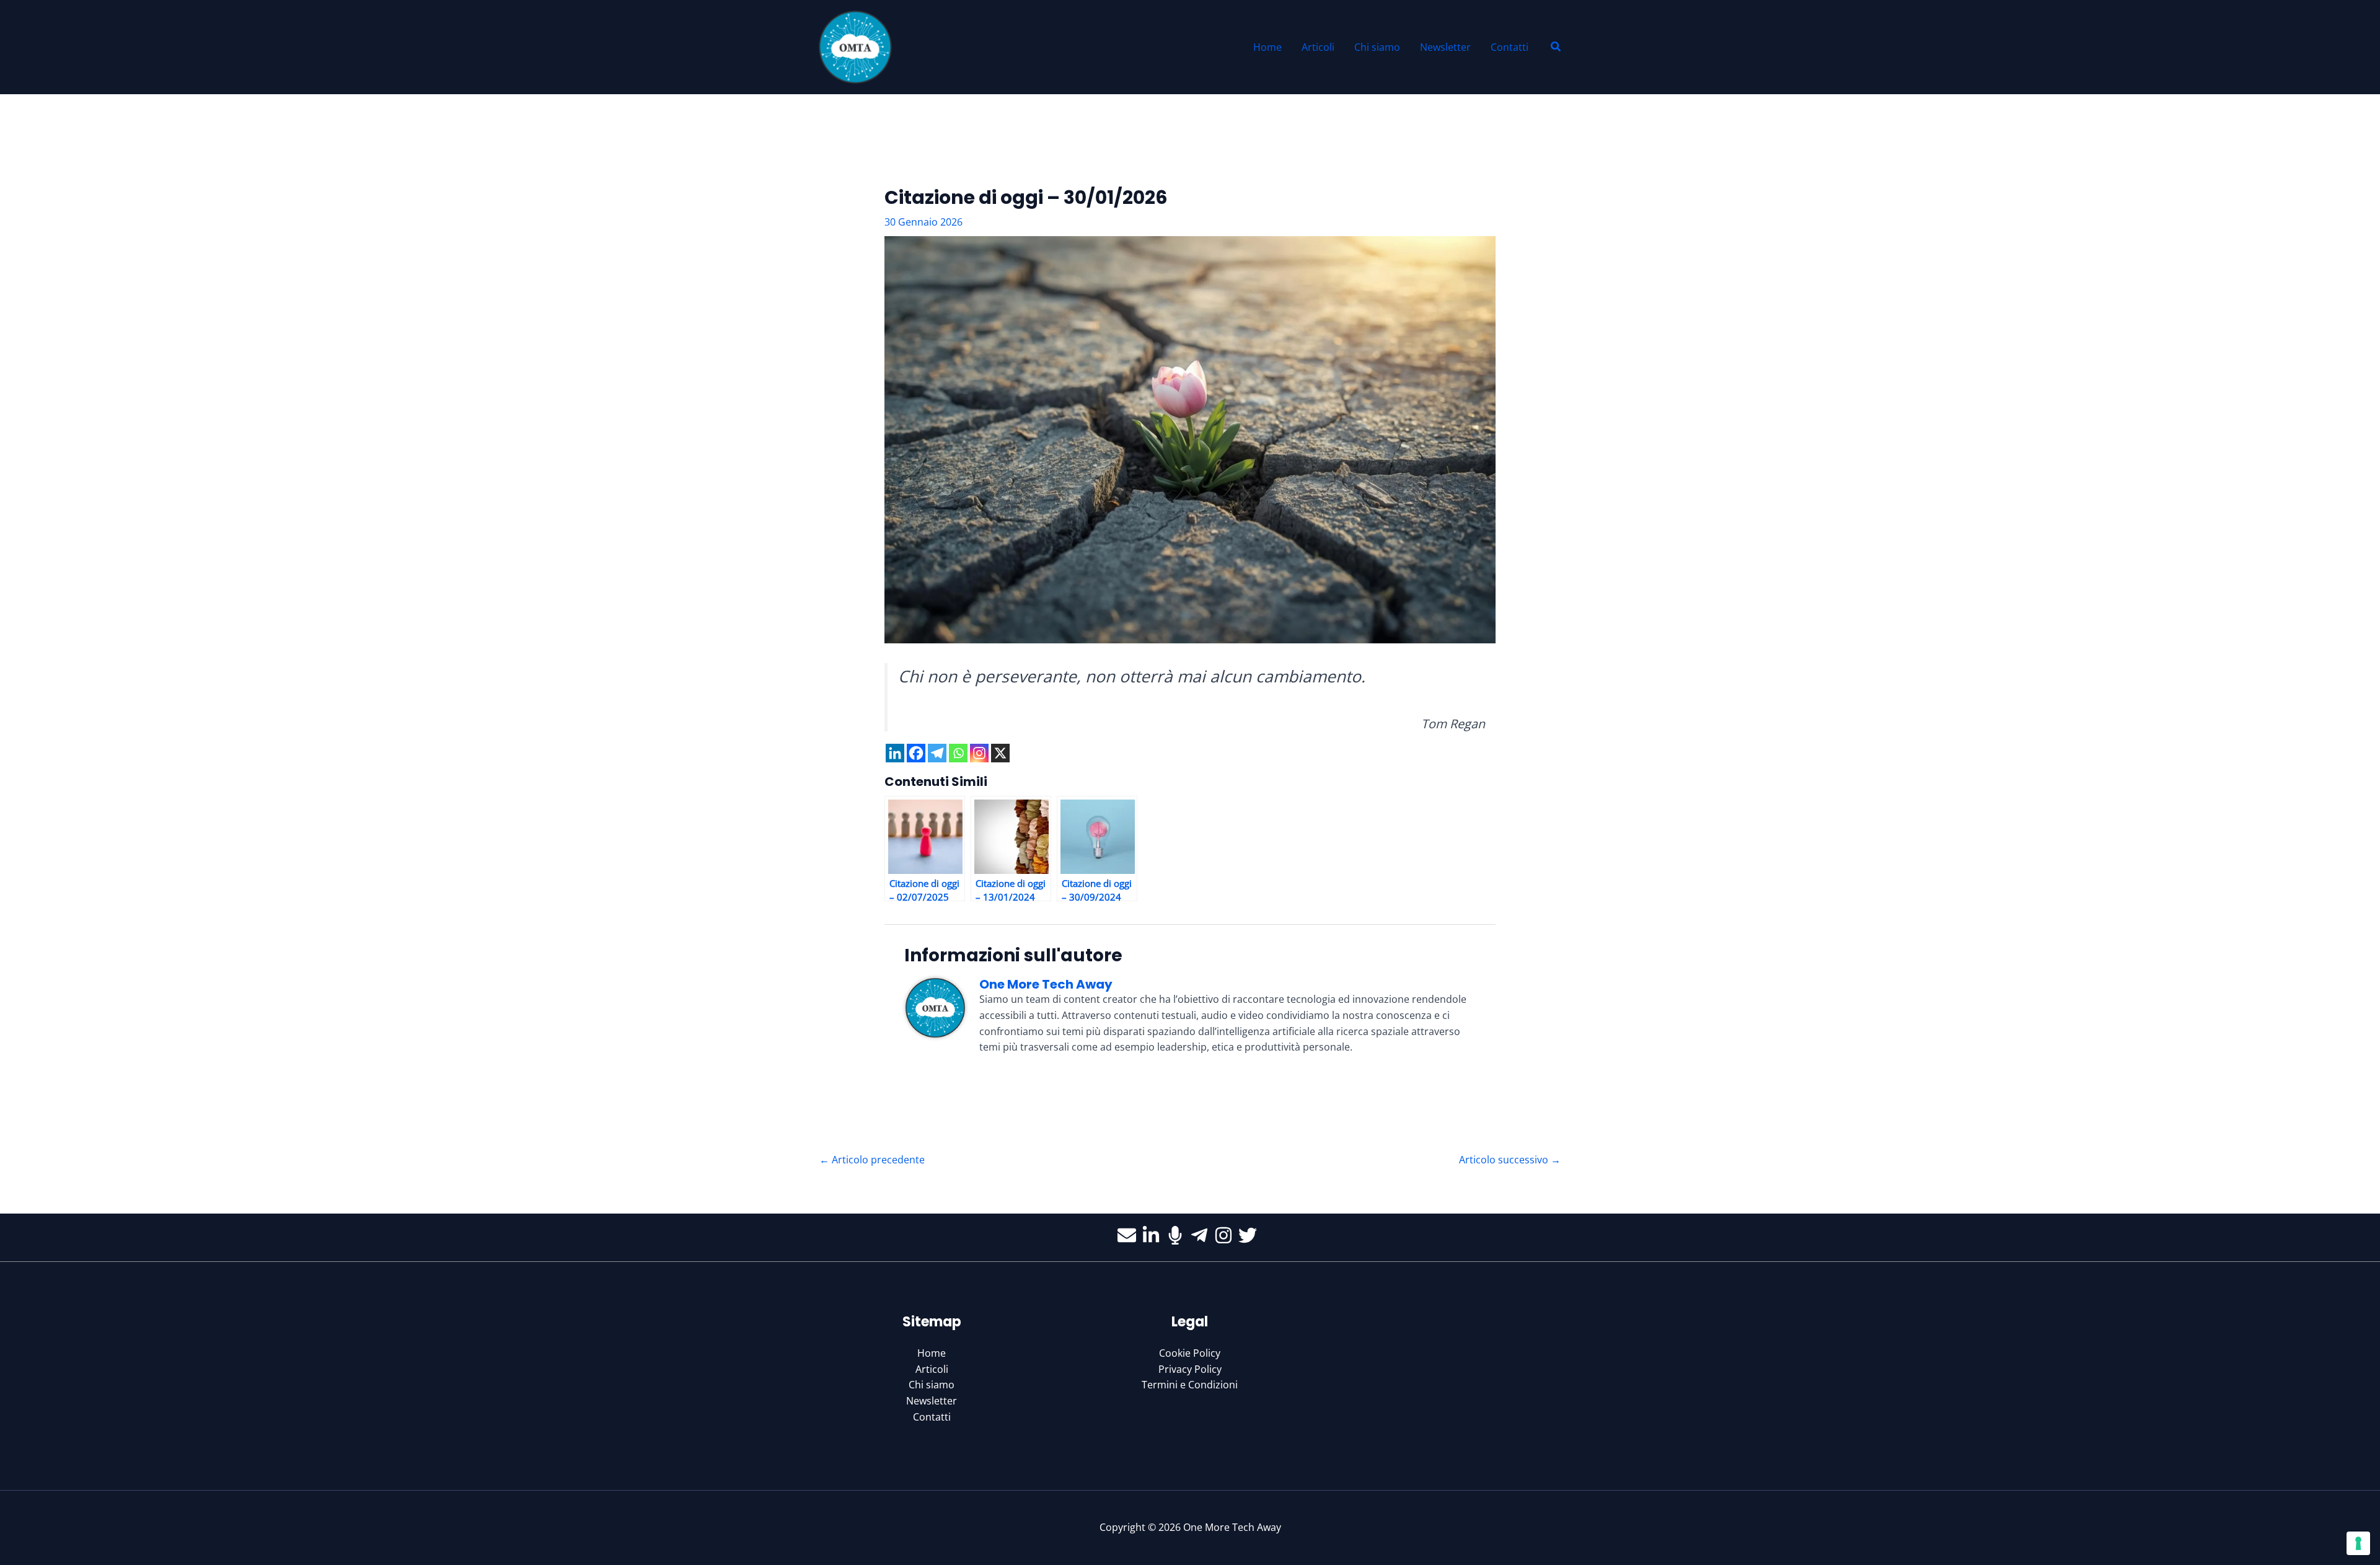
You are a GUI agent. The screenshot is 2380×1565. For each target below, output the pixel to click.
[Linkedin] (895, 753)
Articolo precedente (872, 1160)
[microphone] (1178, 1235)
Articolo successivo (1510, 1160)
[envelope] (1130, 1235)
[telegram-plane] (1202, 1235)
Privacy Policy (1190, 1369)
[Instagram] (979, 753)
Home (932, 1353)
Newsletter (932, 1401)
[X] (1000, 753)
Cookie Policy (1190, 1353)
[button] (1556, 47)
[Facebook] (916, 753)
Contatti (932, 1417)
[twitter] (1250, 1235)
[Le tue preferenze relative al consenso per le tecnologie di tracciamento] (2358, 1543)
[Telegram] (937, 753)
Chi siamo (932, 1385)
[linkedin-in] (1154, 1235)
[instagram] (1226, 1235)
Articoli (932, 1369)
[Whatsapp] (958, 753)
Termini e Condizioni (1190, 1385)
